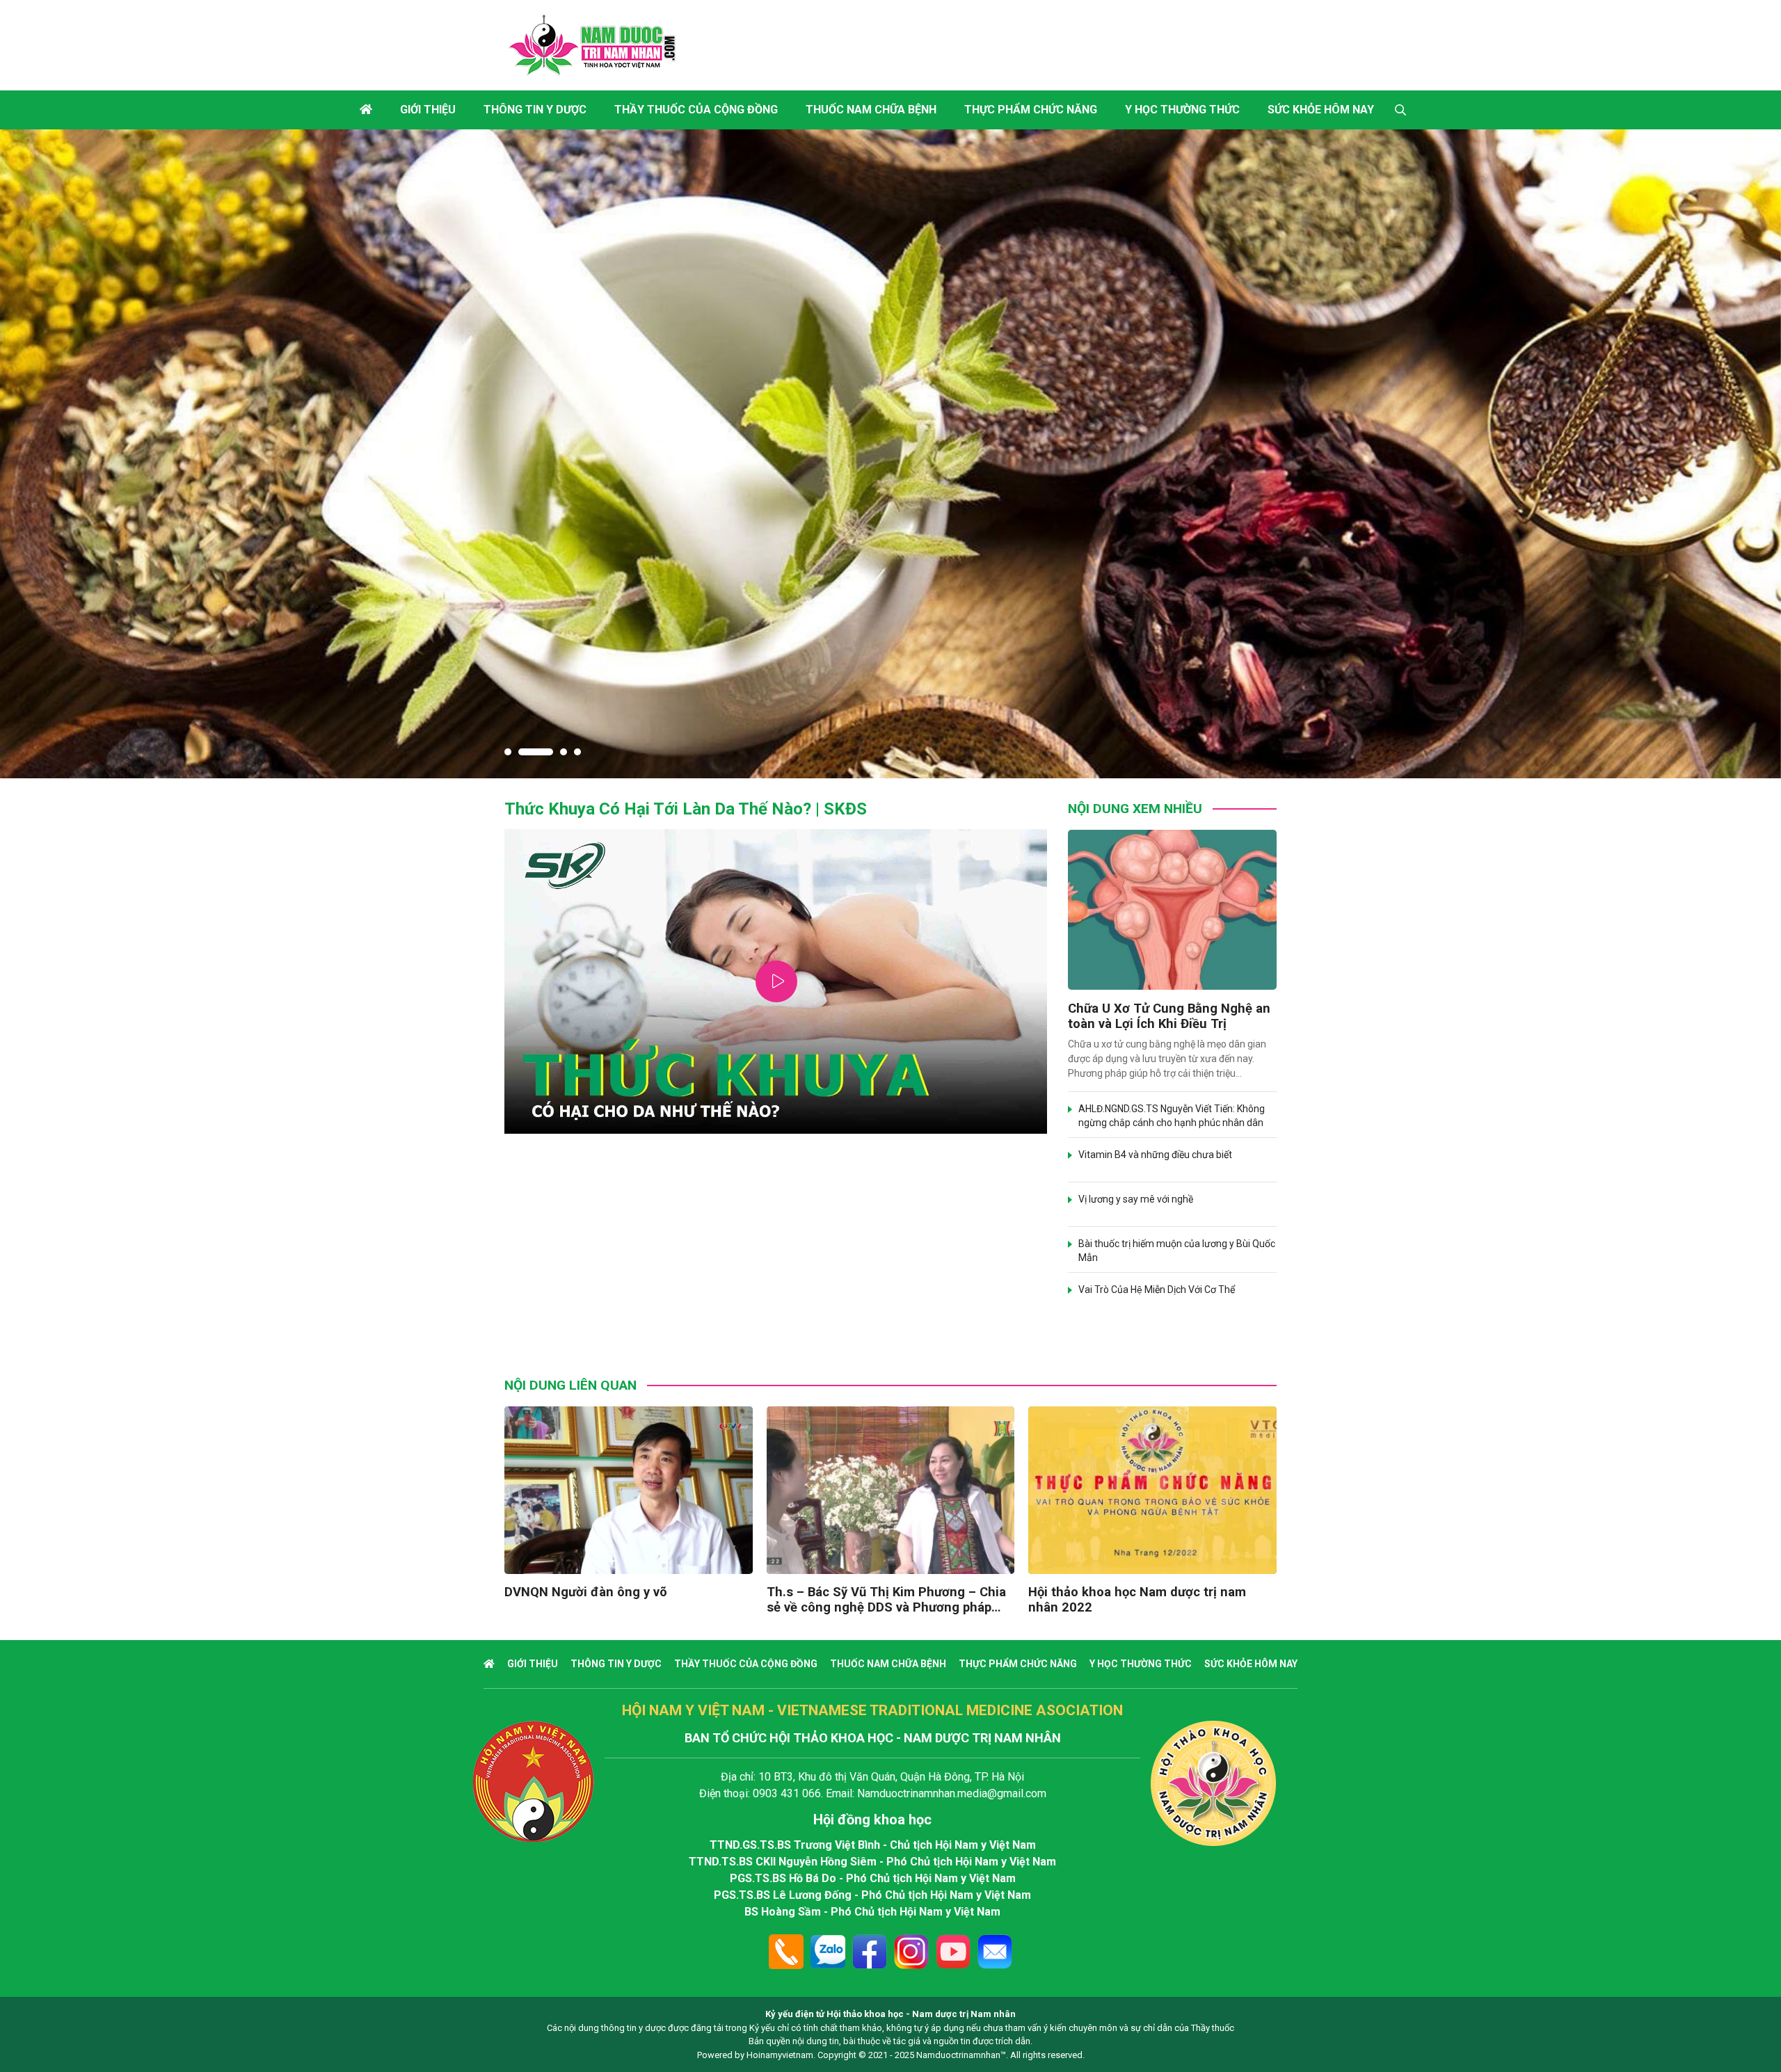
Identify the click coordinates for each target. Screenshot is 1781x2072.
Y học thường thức (1182, 110)
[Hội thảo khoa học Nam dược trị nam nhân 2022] (1152, 1490)
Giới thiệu (428, 110)
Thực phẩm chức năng (1031, 110)
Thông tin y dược (535, 110)
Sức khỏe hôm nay (1321, 110)
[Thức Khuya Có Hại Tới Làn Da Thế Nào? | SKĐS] (776, 980)
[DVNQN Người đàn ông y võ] (629, 1490)
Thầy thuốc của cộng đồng (696, 110)
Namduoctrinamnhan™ (961, 2055)
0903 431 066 (787, 1793)
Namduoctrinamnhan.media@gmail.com (952, 1793)
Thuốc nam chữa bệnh (871, 110)
